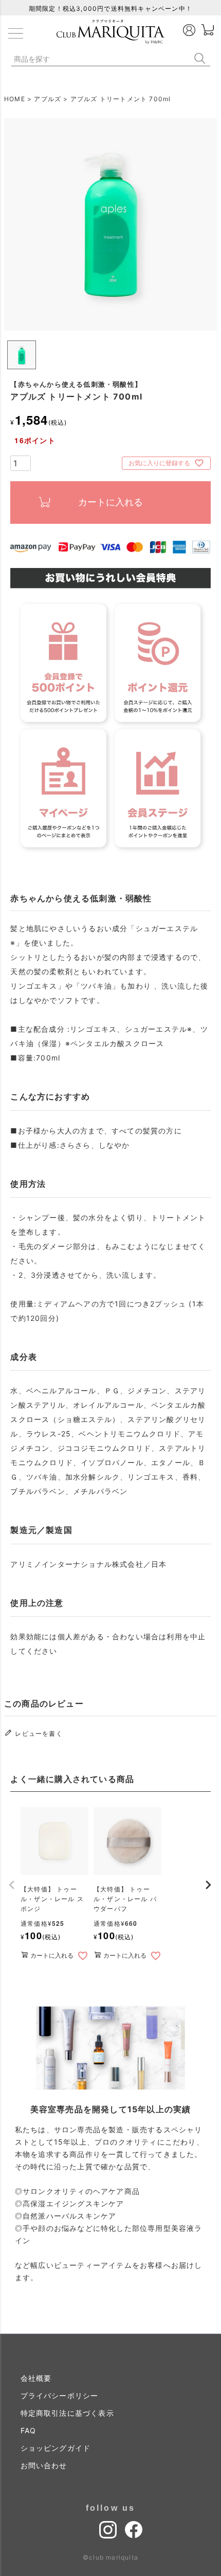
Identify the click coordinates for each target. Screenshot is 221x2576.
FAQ (29, 2430)
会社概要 (36, 2378)
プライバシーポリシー (60, 2395)
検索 (202, 58)
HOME (15, 99)
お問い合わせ (44, 2465)
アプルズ (48, 99)
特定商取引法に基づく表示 (67, 2413)
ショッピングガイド (56, 2448)
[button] (12, 1885)
